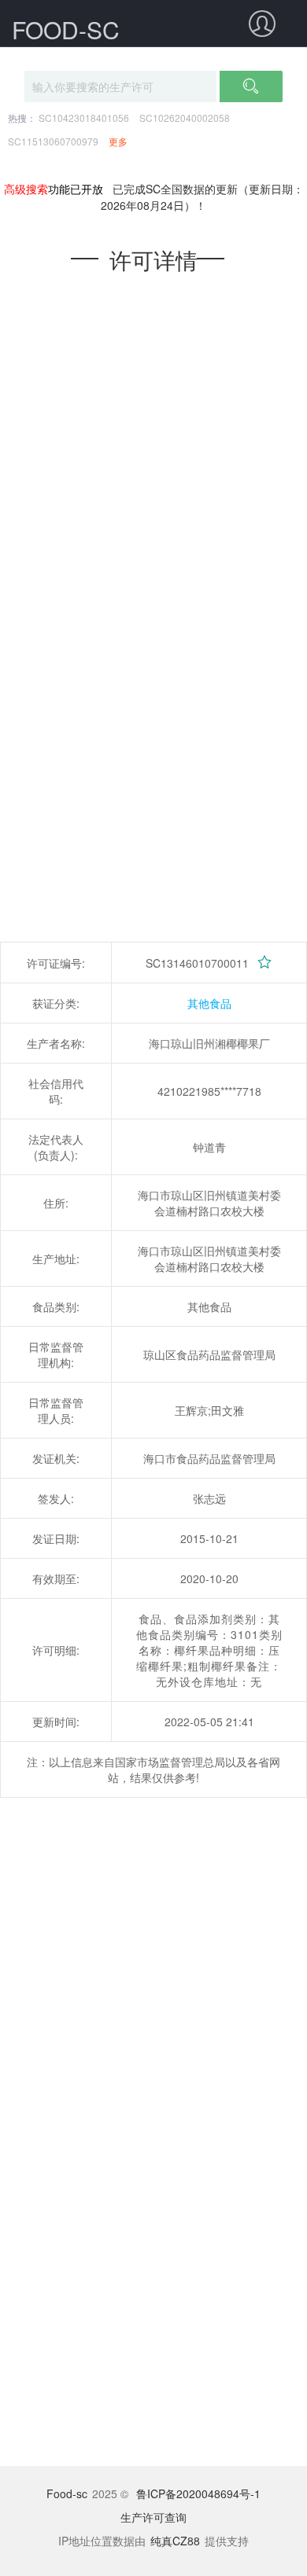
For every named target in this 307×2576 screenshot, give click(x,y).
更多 (118, 141)
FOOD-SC (66, 29)
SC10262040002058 (185, 118)
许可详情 (153, 259)
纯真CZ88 (175, 2541)
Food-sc (67, 2493)
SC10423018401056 (84, 118)
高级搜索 (26, 189)
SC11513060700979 (53, 141)
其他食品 (209, 1003)
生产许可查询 (153, 2517)
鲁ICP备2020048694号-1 (198, 2493)
